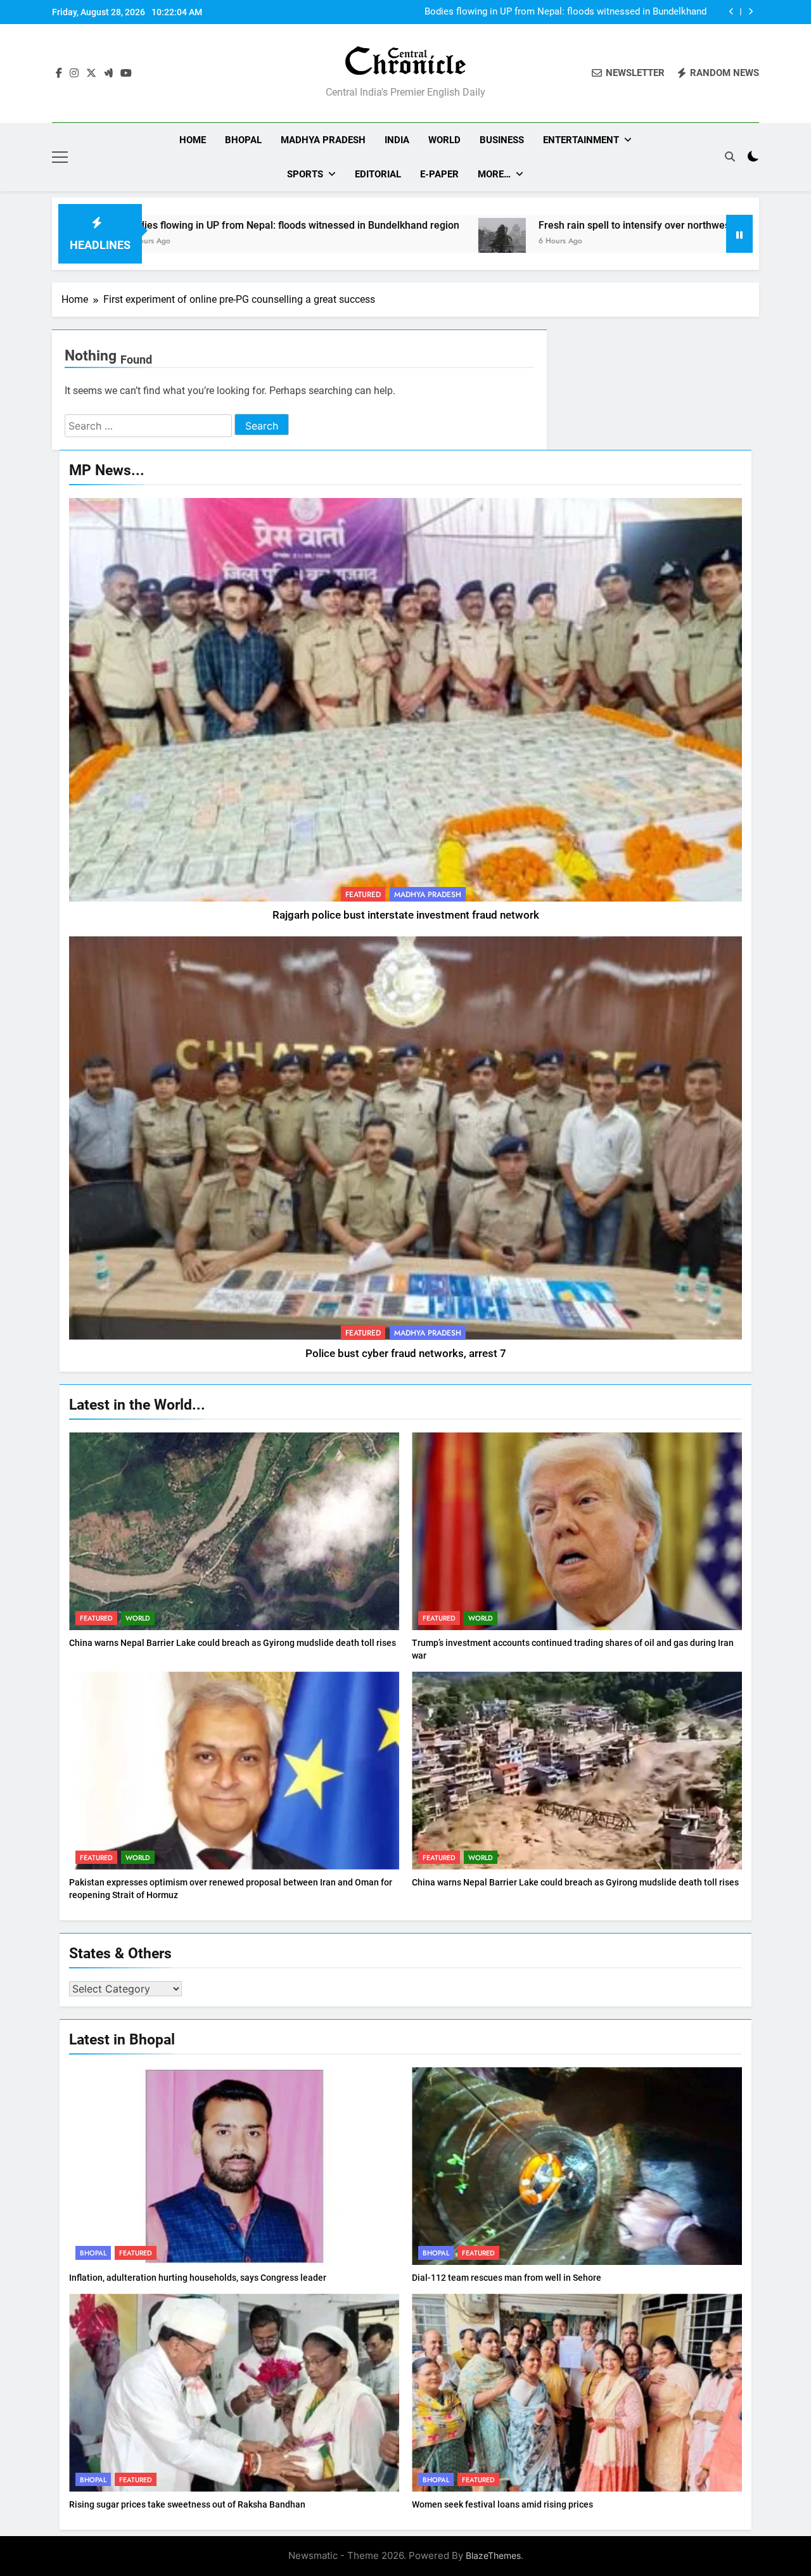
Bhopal (243, 140)
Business (502, 140)
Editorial (378, 174)
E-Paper (439, 174)
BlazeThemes (493, 2555)
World (444, 140)
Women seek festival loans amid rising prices (502, 2504)
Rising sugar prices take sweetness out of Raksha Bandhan (187, 2504)
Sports (305, 174)
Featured (363, 895)
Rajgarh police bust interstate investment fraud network (406, 915)
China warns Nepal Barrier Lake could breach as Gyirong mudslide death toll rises (233, 1643)
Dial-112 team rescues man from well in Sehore (507, 2278)
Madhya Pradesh (323, 140)
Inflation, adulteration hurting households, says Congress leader (198, 2278)
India (397, 140)
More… (494, 174)
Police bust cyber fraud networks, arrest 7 (406, 1354)
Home (193, 140)
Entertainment (581, 140)
